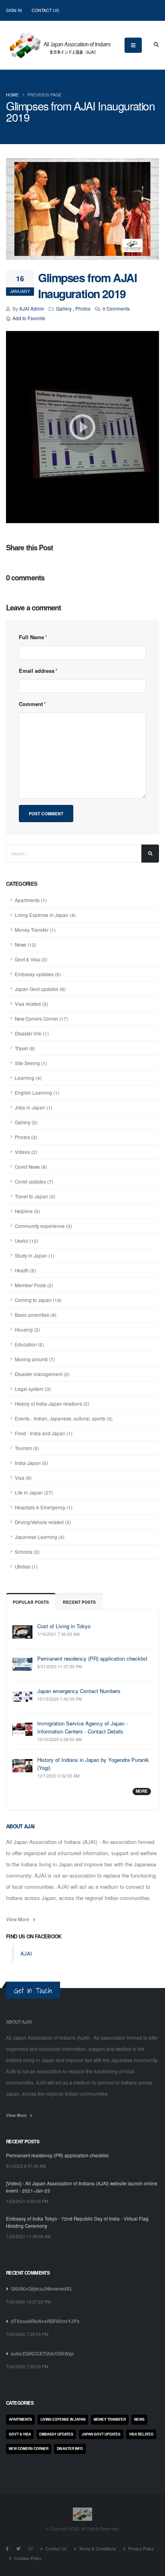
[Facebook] (7, 2549)
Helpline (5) (27, 1211)
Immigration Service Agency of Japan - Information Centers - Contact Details (82, 1727)
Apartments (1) (31, 900)
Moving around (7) (35, 1359)
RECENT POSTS (79, 1602)
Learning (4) (28, 1078)
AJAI (26, 1953)
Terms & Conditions (97, 2549)
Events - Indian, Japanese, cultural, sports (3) (64, 1418)
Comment (31, 704)
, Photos (82, 309)
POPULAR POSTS (31, 1602)
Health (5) (25, 1270)
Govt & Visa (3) (31, 959)
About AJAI (20, 1826)
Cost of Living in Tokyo (64, 1626)
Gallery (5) (26, 1122)
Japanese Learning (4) (40, 1537)
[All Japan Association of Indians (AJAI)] (59, 43)
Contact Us (45, 10)
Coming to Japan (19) (38, 1300)
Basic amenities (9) (36, 1315)
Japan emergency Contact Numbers (79, 1691)
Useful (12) (27, 1241)
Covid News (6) (31, 1167)
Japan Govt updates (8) (40, 989)
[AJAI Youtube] (31, 2549)
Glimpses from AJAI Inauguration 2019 (87, 286)
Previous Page (44, 95)
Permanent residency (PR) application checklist (92, 1658)
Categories (20, 2403)
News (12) (26, 945)
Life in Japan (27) (34, 1493)
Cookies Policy (27, 2558)
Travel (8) (25, 1048)
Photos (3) (26, 1137)
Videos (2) (26, 1152)
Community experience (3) (43, 1226)
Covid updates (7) (34, 1182)
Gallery (64, 309)
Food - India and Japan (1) (44, 1433)
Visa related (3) (31, 1004)
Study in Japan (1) (35, 1256)
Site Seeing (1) (31, 1063)
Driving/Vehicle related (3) (43, 1522)
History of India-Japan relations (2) (52, 1404)
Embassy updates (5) (38, 974)
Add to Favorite (29, 318)
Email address (37, 671)
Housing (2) (27, 1330)
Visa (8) (23, 1478)
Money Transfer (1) (35, 930)
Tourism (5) (27, 1448)
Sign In (14, 10)
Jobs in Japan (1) (34, 1107)
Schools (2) (27, 1552)
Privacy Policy (140, 2549)
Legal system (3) (33, 1389)
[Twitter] (19, 2549)
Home (12, 95)
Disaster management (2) (42, 1374)
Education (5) (29, 1344)
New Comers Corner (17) (41, 1019)
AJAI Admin (32, 309)
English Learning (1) (37, 1093)
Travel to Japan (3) (35, 1196)
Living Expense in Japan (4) (45, 915)
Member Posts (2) (34, 1285)
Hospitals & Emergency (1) (44, 1507)
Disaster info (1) (32, 1033)
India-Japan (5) (31, 1463)
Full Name (31, 637)
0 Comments (116, 309)
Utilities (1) (26, 1567)
